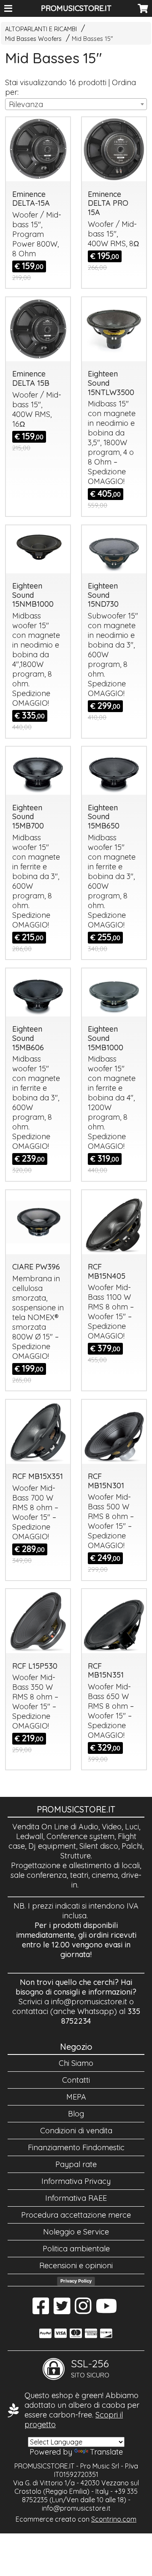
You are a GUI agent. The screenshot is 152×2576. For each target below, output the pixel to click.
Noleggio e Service (76, 2232)
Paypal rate (76, 2164)
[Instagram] (83, 2310)
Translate (106, 2452)
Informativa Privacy (76, 2181)
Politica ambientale (76, 2249)
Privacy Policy (76, 2281)
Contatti (76, 2080)
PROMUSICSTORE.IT (76, 8)
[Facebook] (41, 2310)
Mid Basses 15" (92, 39)
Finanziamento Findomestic (76, 2147)
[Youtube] (107, 2310)
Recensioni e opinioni (76, 2265)
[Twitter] (62, 2310)
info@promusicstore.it (89, 2002)
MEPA (76, 2097)
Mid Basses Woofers (33, 39)
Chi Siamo (76, 2063)
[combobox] (76, 104)
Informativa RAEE (76, 2198)
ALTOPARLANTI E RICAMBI (41, 29)
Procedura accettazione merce (76, 2215)
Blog (76, 2114)
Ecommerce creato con (76, 2519)
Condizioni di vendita (76, 2131)
